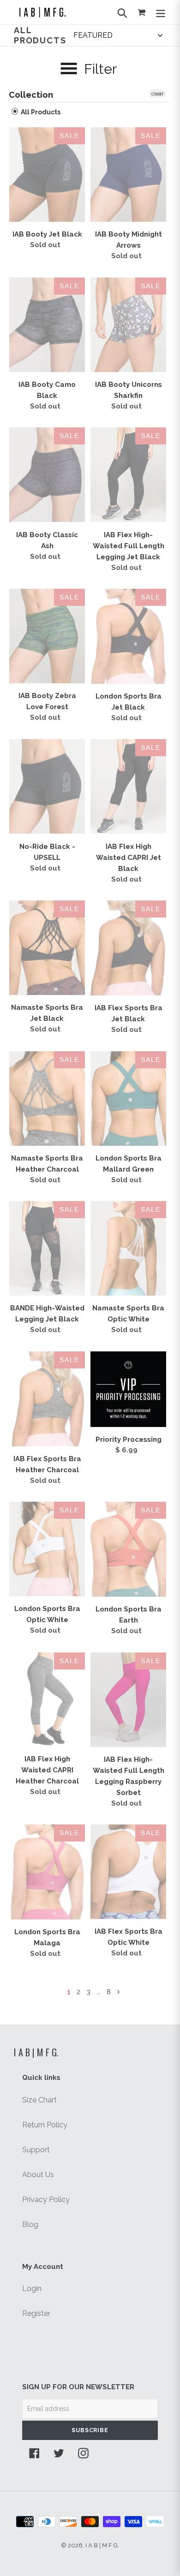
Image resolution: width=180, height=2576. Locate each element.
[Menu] (161, 12)
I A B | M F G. (36, 2052)
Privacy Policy (46, 2200)
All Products (40, 112)
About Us (38, 2175)
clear (157, 94)
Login (32, 2289)
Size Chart (39, 2100)
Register (36, 2313)
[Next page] (118, 1992)
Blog (30, 2224)
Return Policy (45, 2125)
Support (36, 2150)
